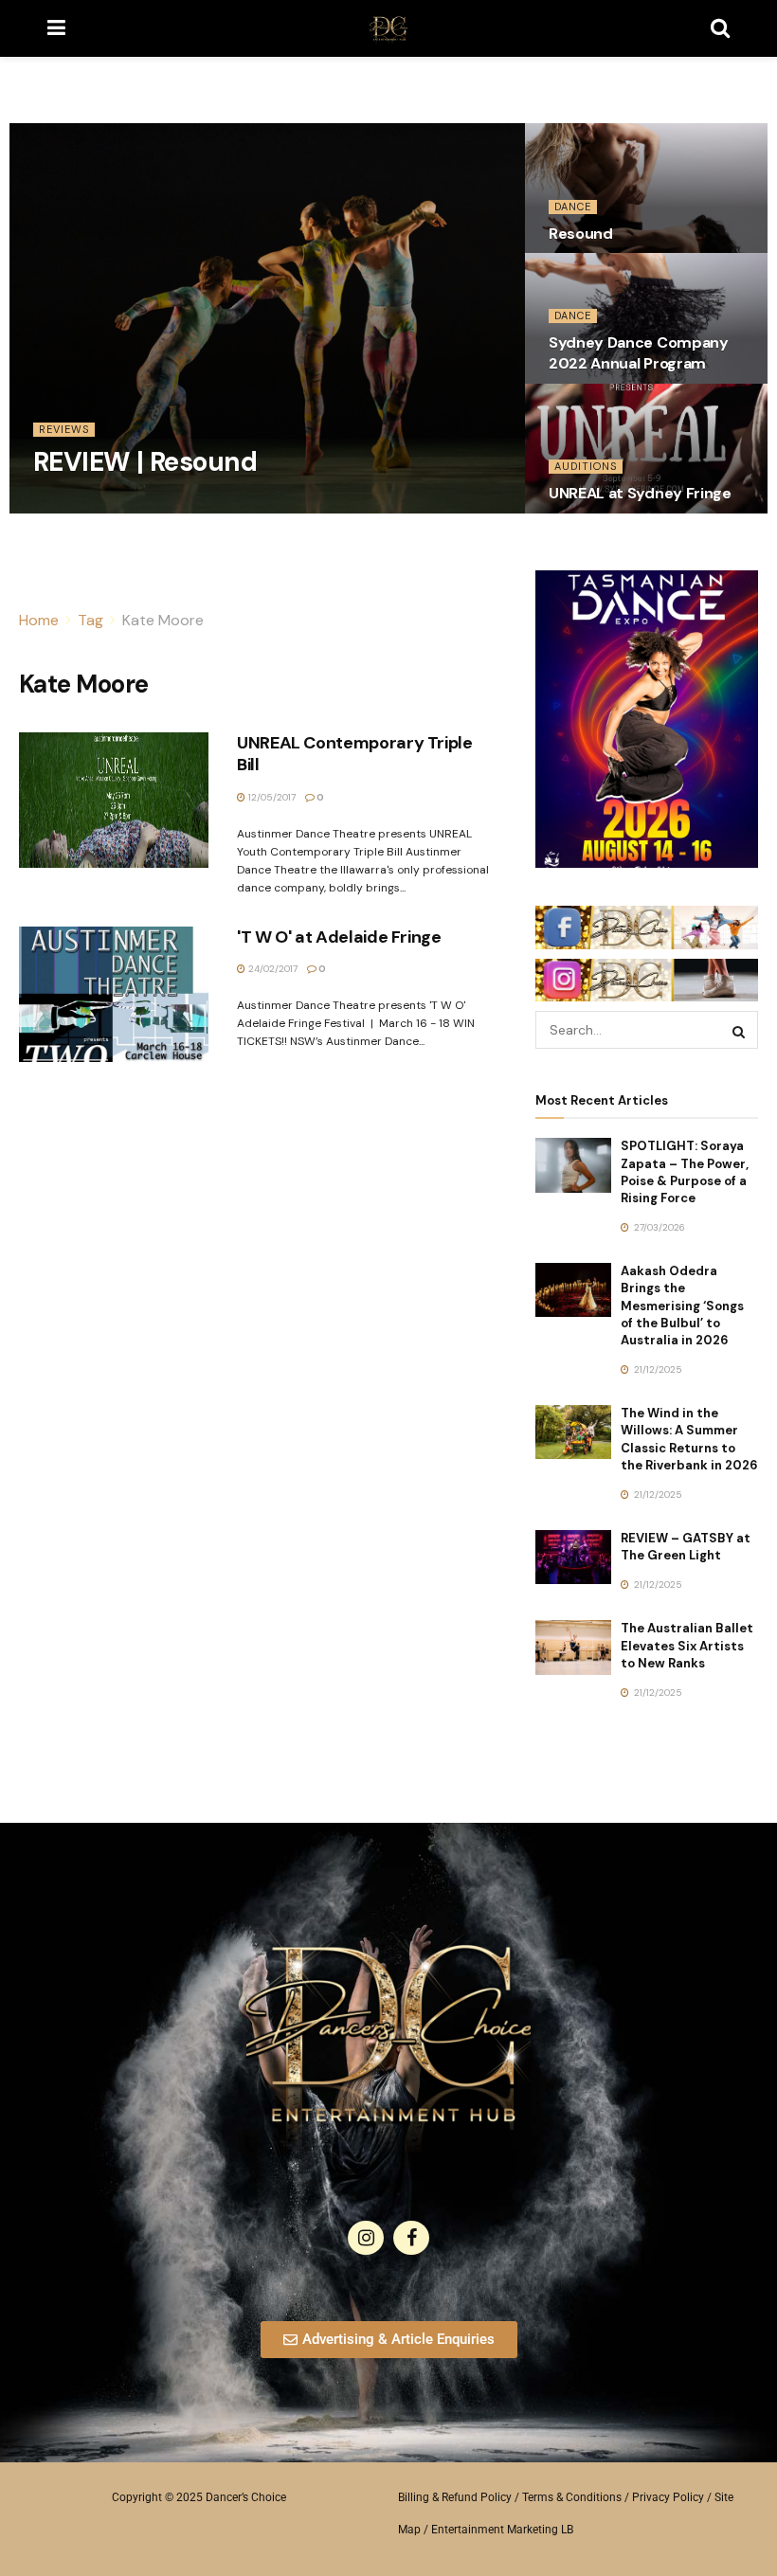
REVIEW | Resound (145, 462)
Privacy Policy (668, 2497)
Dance (573, 207)
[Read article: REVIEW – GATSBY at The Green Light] (573, 1557)
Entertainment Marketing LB (502, 2530)
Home (39, 620)
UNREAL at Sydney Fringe (640, 493)
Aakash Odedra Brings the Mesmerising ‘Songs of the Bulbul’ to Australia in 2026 (682, 1306)
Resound (581, 234)
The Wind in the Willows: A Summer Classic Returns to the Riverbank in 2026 (689, 1439)
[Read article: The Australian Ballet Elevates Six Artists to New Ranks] (573, 1647)
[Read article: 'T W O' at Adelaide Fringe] (114, 994)
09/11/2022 (67, 506)
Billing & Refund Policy (455, 2497)
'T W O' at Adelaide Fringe (339, 937)
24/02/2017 (271, 969)
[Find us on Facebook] (411, 2238)
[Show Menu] (56, 28)
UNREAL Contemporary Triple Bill (355, 754)
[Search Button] (720, 28)
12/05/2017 (271, 797)
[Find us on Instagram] (366, 2238)
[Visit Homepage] (388, 28)
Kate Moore (163, 620)
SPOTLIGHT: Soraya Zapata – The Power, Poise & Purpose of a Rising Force (685, 1172)
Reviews (64, 429)
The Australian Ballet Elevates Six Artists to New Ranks (687, 1645)
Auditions (586, 466)
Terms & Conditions (572, 2497)
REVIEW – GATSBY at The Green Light (686, 1547)
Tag (90, 620)
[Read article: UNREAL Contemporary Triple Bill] (114, 800)
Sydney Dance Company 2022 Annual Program (639, 353)
